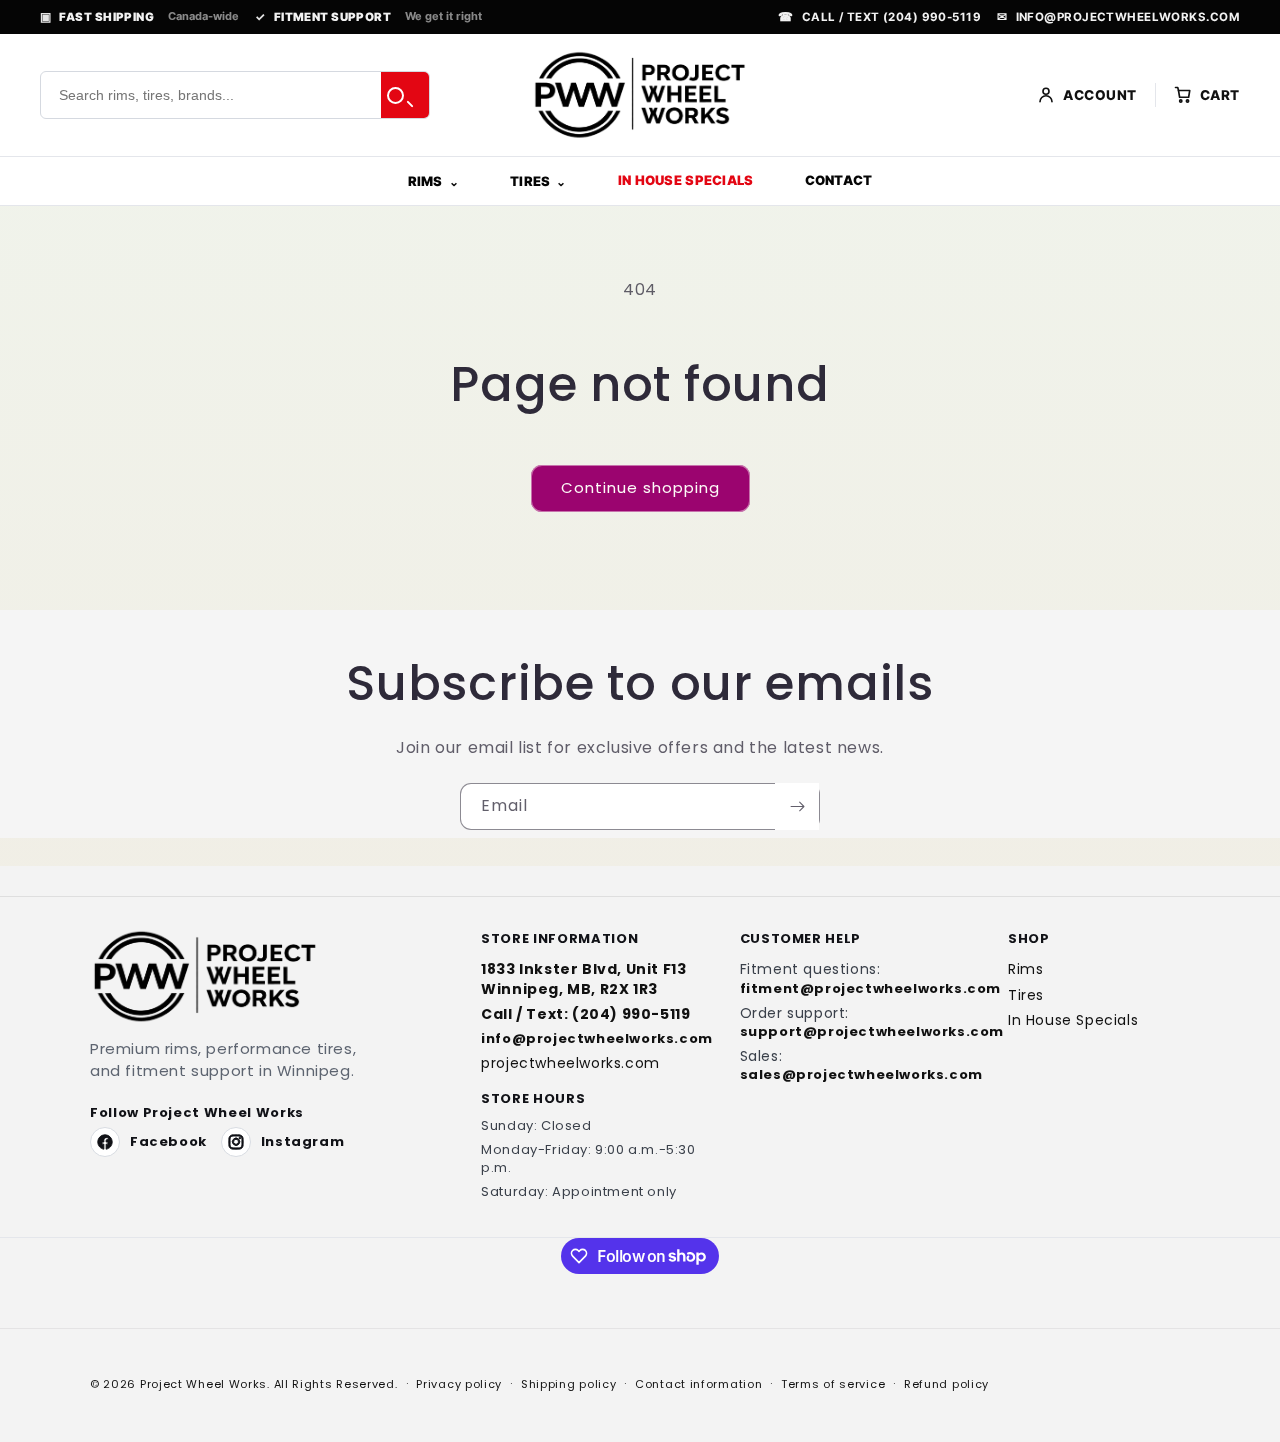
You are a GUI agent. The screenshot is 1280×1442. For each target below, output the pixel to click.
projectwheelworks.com (570, 1063)
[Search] (405, 95)
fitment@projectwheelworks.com (855, 989)
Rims (425, 181)
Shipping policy (569, 1383)
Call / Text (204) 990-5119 (879, 17)
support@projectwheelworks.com (855, 1032)
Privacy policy (459, 1383)
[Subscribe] (797, 806)
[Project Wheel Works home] (640, 95)
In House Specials (685, 180)
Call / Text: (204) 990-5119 (585, 1014)
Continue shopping (640, 487)
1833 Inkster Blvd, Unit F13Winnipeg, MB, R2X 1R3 (583, 979)
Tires (530, 181)
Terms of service (833, 1383)
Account (1100, 95)
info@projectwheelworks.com (1118, 17)
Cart (1220, 95)
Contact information (698, 1383)
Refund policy (946, 1383)
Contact (839, 180)
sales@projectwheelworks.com (855, 1075)
